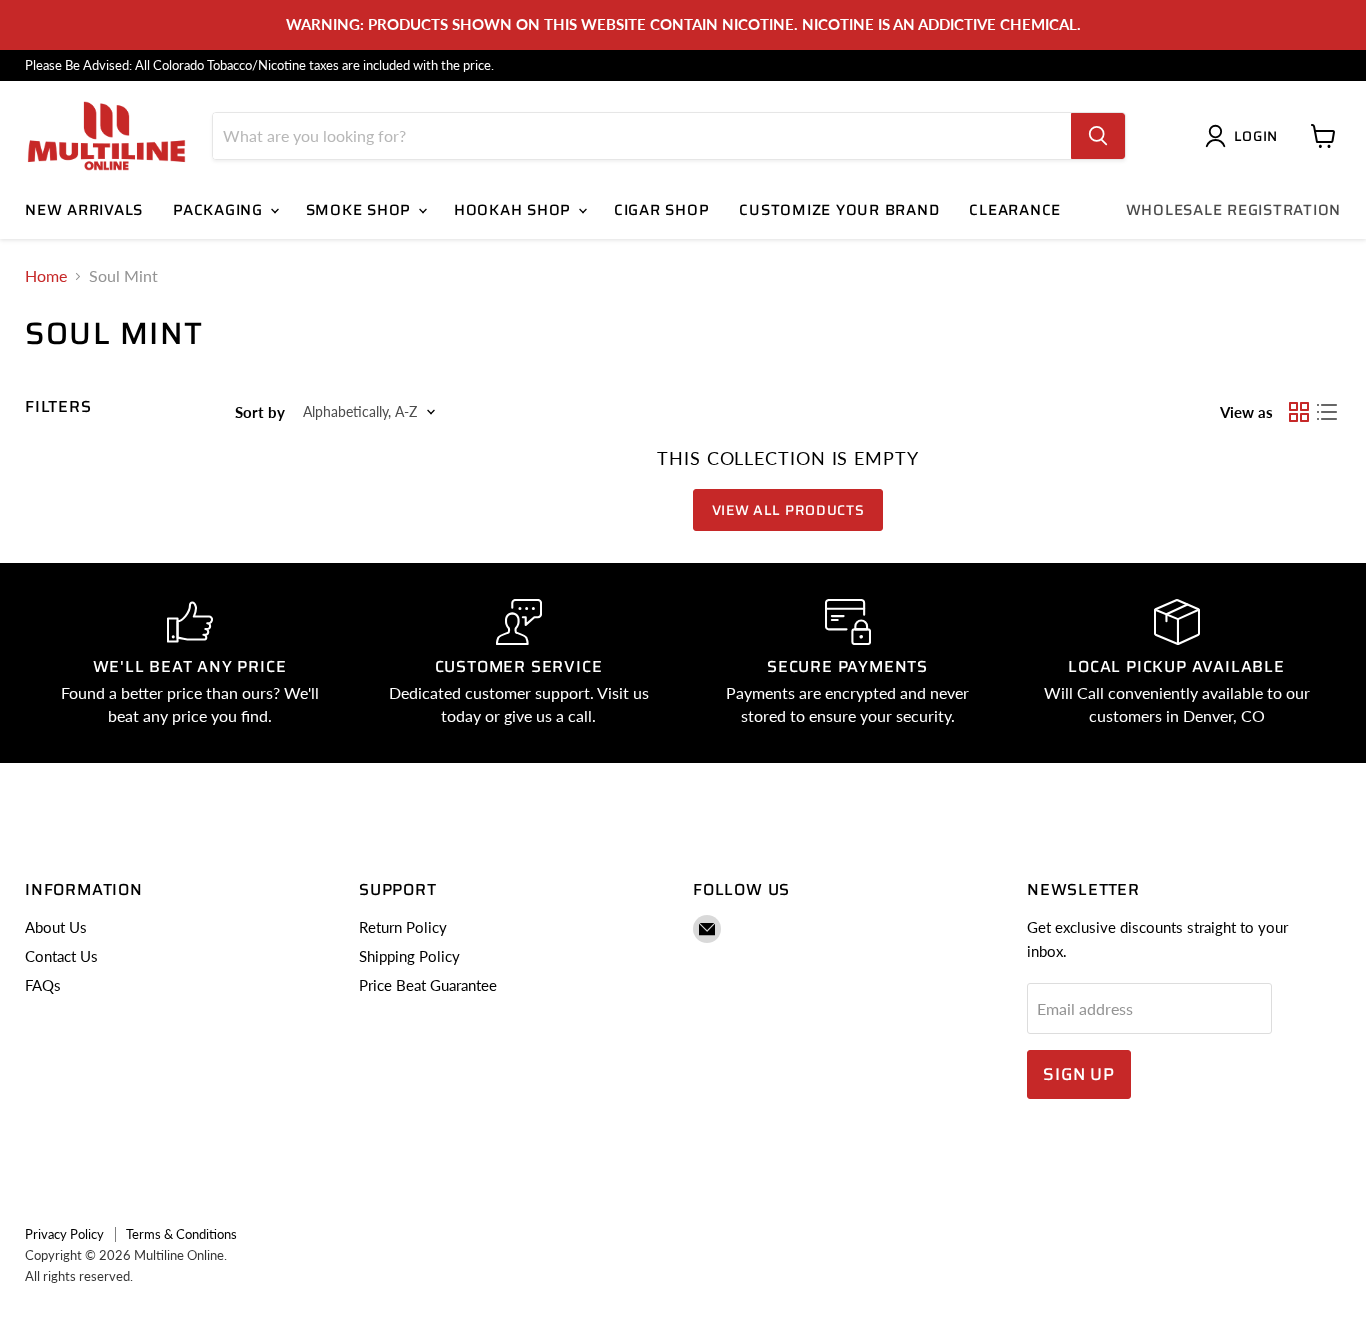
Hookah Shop (515, 210)
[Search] (1098, 136)
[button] (1245, 136)
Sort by (260, 412)
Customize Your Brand (839, 210)
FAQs (43, 985)
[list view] (1327, 412)
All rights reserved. (79, 1276)
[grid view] (1299, 412)
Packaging (220, 210)
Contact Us (61, 956)
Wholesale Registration (1234, 210)
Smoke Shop (361, 210)
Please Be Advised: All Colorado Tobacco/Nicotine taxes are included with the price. (259, 65)
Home (46, 276)
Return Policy (403, 927)
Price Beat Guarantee (428, 985)
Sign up (1079, 1074)
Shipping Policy (409, 956)
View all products (788, 510)
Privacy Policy (64, 1234)
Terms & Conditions (181, 1234)
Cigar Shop (662, 210)
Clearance (1015, 210)
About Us (56, 927)
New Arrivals (84, 210)
